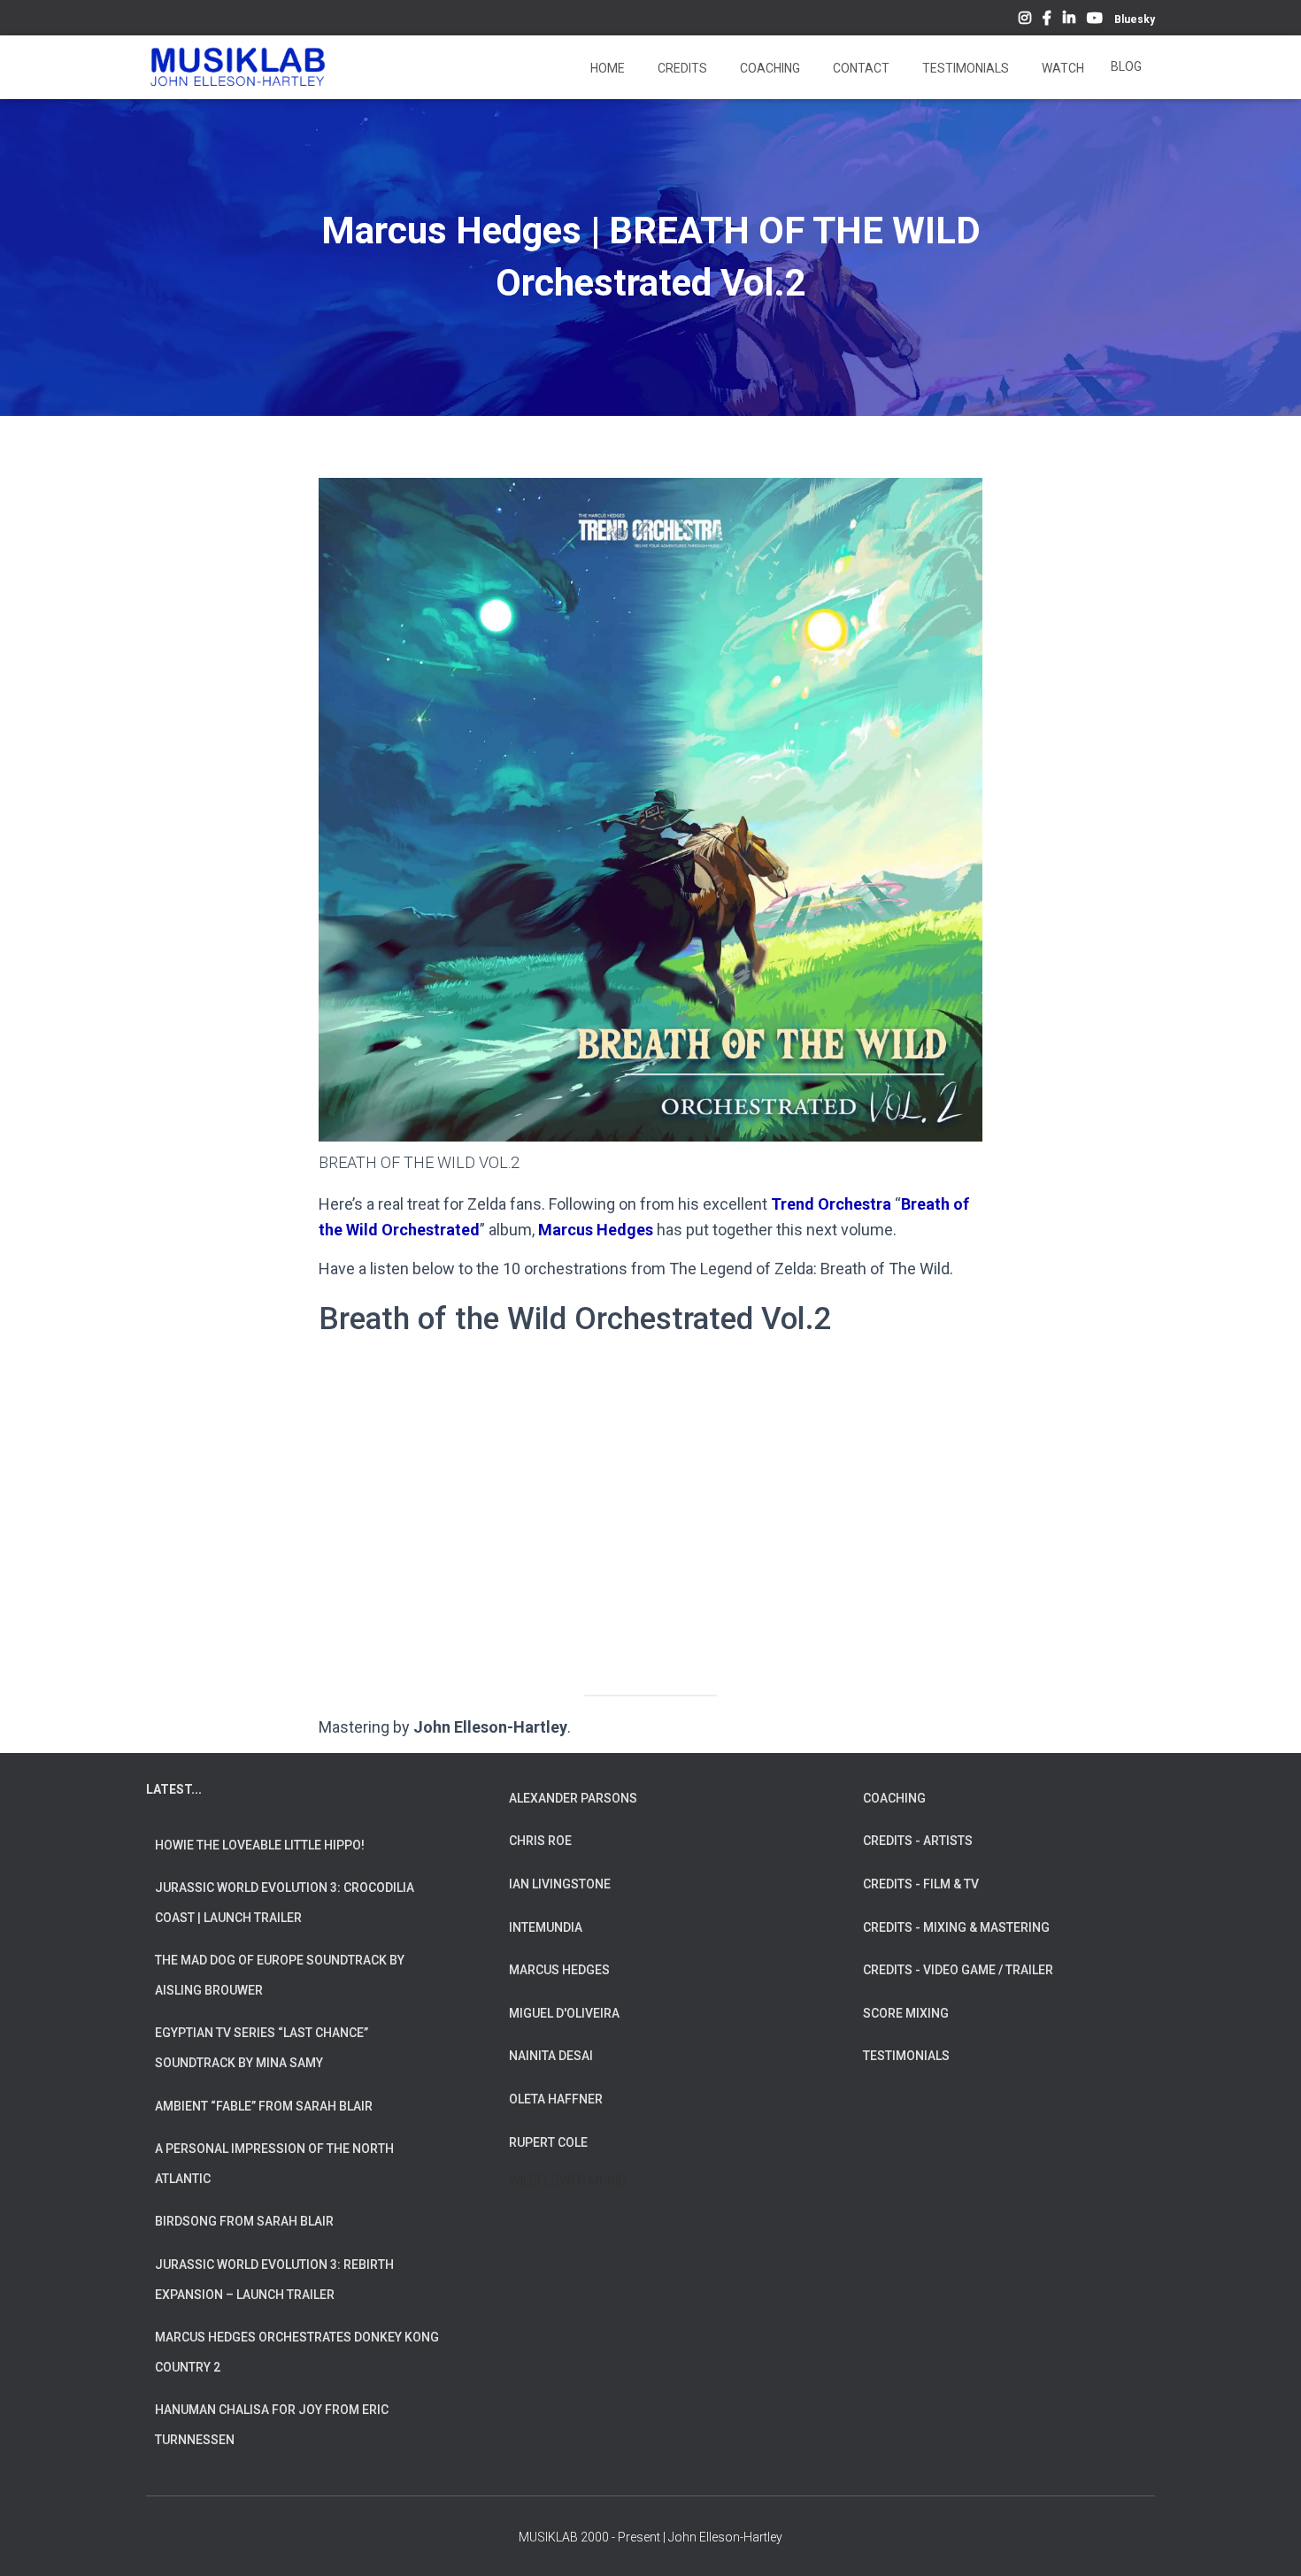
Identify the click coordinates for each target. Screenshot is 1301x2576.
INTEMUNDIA (546, 1927)
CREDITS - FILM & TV (921, 1884)
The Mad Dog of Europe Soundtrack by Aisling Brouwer (280, 1975)
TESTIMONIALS (906, 2056)
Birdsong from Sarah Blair (244, 2221)
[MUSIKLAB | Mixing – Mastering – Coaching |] (238, 67)
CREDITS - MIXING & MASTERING (956, 1927)
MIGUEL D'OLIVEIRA (564, 2013)
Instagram (1025, 20)
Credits (681, 68)
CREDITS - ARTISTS (918, 1841)
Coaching (769, 68)
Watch (1062, 68)
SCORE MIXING (906, 2013)
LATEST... (174, 1789)
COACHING (894, 1798)
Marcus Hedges (596, 1230)
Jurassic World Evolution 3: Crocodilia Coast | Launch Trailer (285, 1903)
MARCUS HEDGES (559, 1970)
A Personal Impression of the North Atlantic (274, 2164)
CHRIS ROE (540, 1841)
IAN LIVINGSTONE (560, 1884)
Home (606, 68)
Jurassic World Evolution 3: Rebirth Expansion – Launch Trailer (274, 2280)
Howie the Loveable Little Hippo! (260, 1845)
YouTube (1095, 20)
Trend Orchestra (831, 1204)
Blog (1126, 66)
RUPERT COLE (548, 2142)
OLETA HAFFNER (556, 2099)
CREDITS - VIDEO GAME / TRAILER (958, 1970)
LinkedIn (1069, 20)
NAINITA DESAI (551, 2056)
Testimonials (964, 68)
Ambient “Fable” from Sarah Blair (264, 2106)
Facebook (1047, 20)
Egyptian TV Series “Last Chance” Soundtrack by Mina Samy (262, 2048)
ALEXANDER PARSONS (573, 1798)
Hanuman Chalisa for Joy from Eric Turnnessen (272, 2425)
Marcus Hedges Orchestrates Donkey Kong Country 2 (297, 2352)
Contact (860, 68)
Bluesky (1135, 19)
